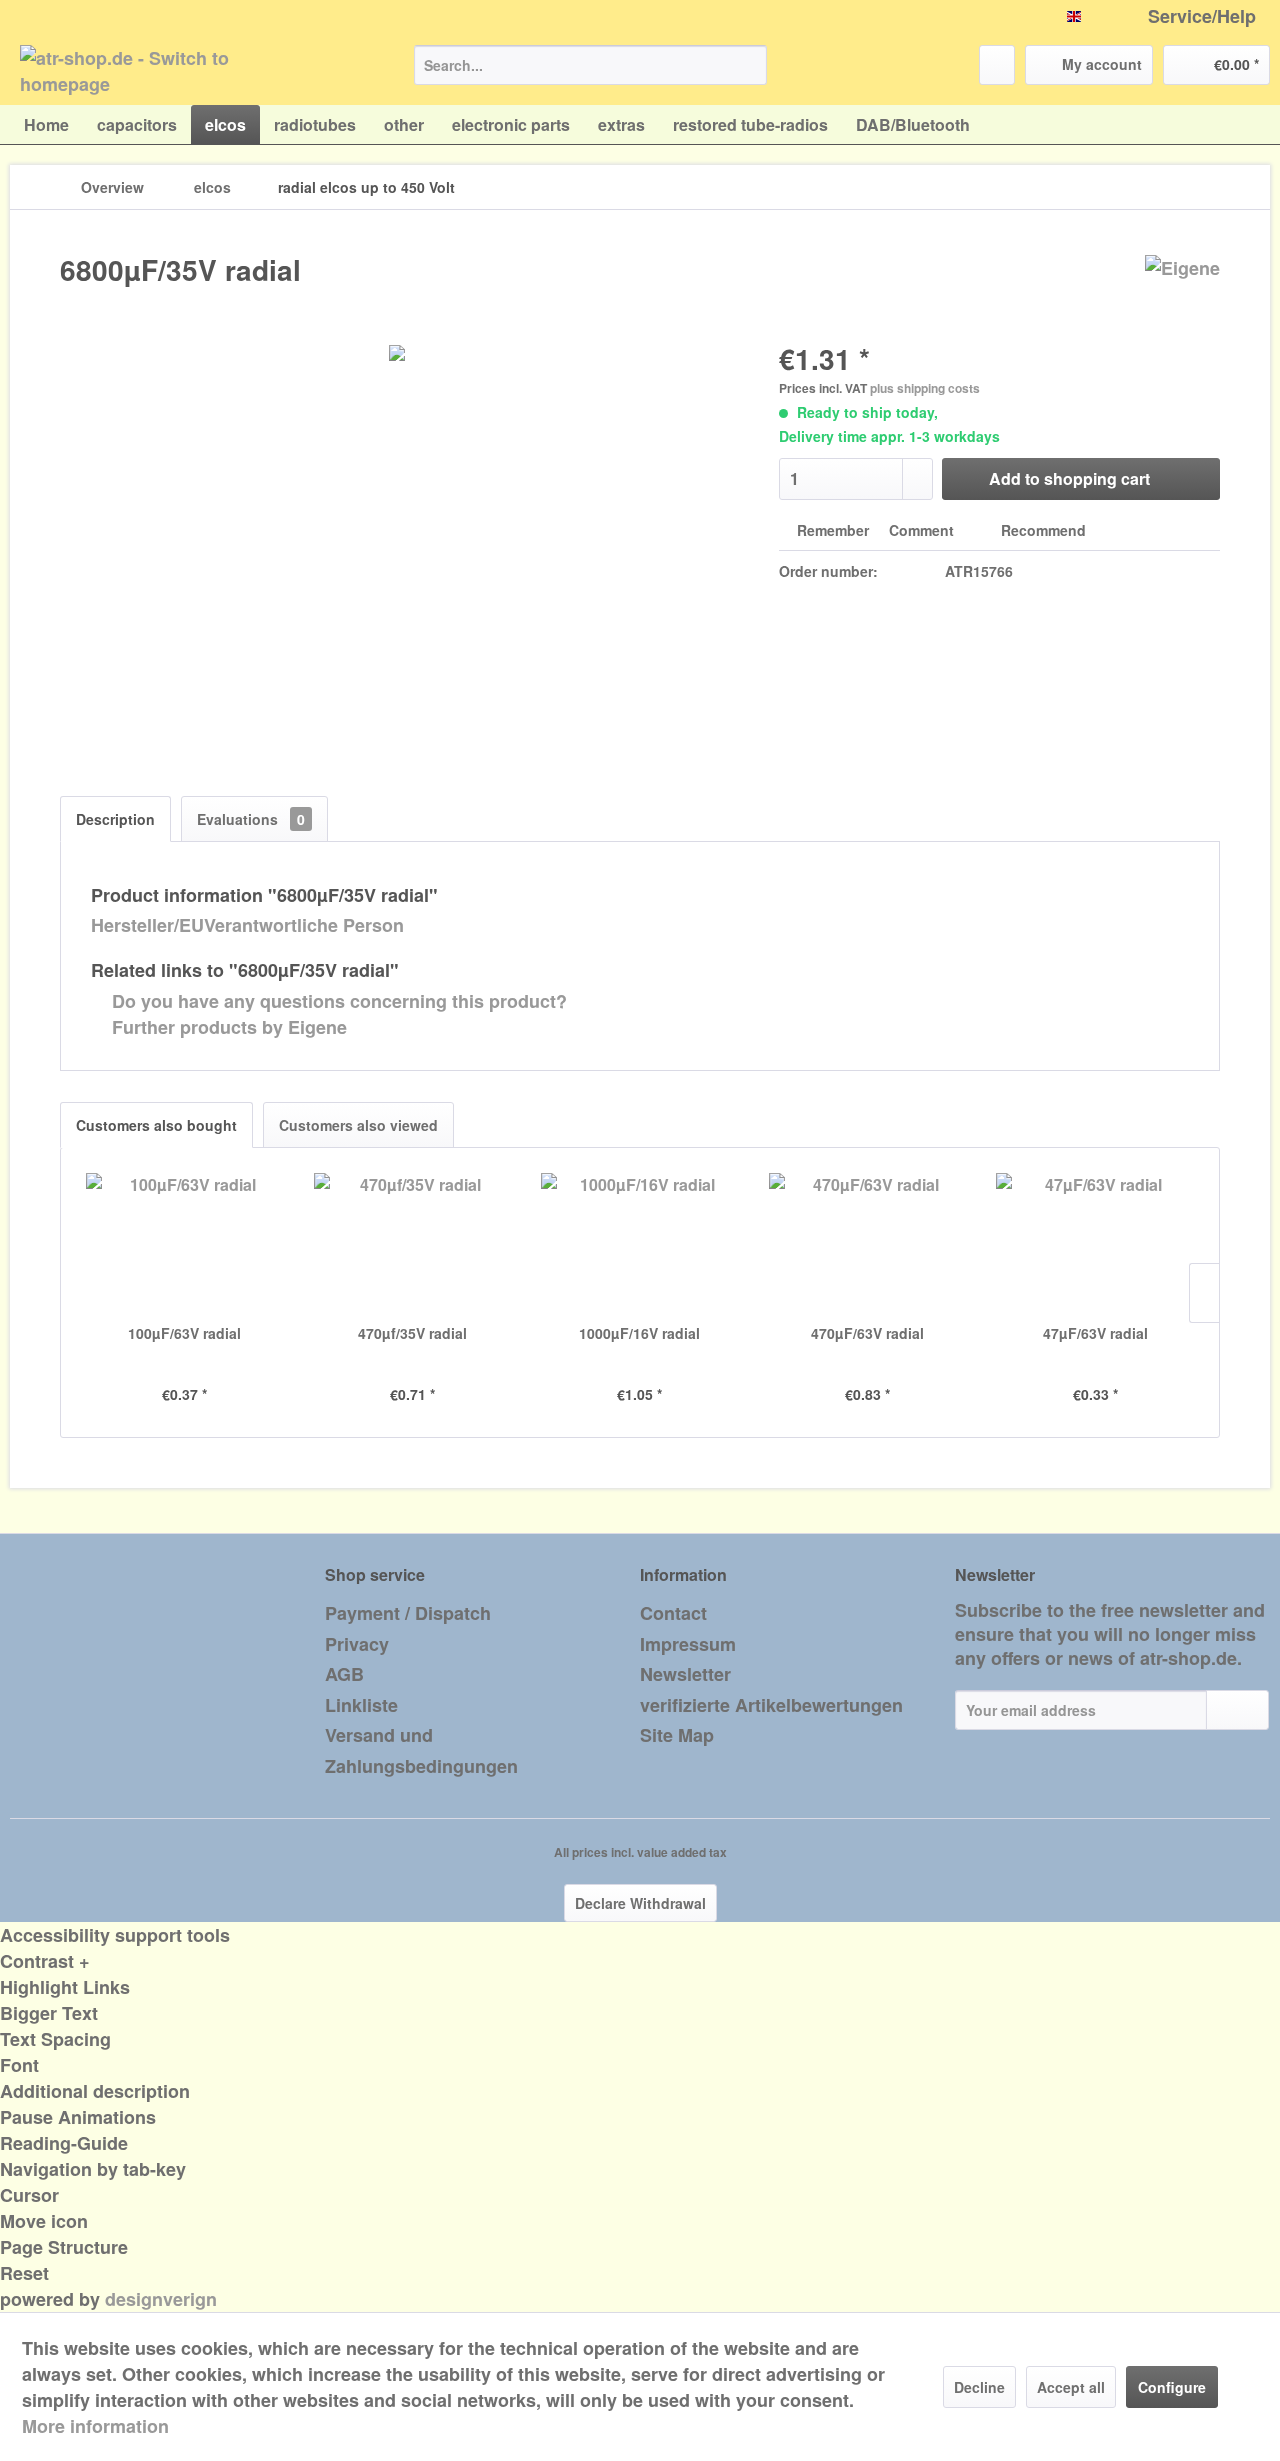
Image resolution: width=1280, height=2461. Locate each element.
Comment (921, 530)
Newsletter (685, 1674)
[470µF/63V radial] (868, 1243)
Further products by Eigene (227, 1027)
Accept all (1071, 2387)
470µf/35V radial (412, 1333)
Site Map (677, 1735)
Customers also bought (156, 1125)
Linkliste (361, 1705)
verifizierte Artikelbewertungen (771, 1705)
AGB (344, 1674)
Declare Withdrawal (640, 1903)
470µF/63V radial (867, 1333)
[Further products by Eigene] (1182, 290)
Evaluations (251, 819)
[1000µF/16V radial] (640, 1243)
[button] (640, 1961)
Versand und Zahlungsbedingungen (421, 1750)
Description (115, 819)
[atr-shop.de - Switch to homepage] (171, 70)
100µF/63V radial (184, 1333)
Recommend (1041, 530)
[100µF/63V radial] (185, 1243)
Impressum (688, 1644)
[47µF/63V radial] (1095, 1243)
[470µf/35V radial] (413, 1243)
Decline (979, 2387)
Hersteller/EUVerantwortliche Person (247, 925)
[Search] (748, 65)
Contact (673, 1613)
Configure (1172, 2387)
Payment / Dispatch (408, 1613)
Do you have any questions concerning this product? (337, 1001)
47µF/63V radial (1095, 1333)
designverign (161, 2299)
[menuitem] (590, 65)
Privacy (357, 1644)
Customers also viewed (358, 1125)
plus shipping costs (925, 388)
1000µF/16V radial (639, 1333)
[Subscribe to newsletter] (1237, 1710)
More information (95, 2426)
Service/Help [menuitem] (1202, 16)
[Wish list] (997, 65)
